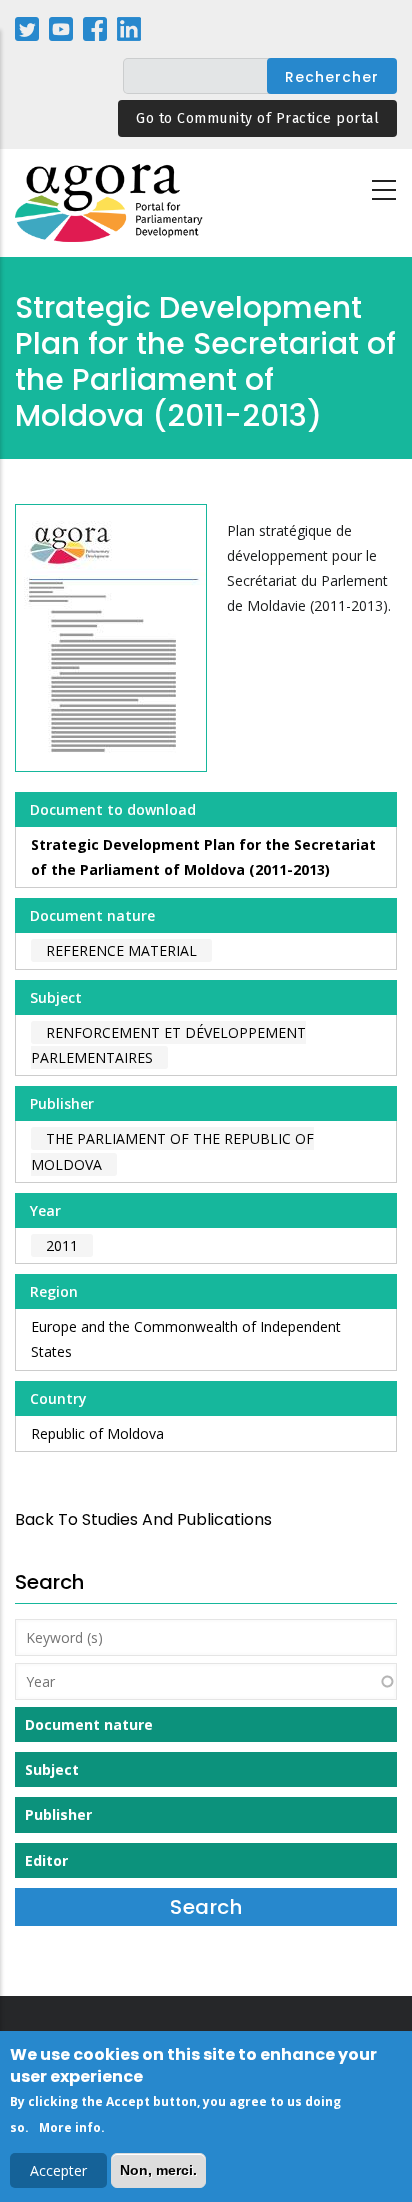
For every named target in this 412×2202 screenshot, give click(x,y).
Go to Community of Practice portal (257, 118)
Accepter (58, 2170)
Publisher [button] (58, 1814)
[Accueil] (110, 203)
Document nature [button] (89, 1724)
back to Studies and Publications (143, 1519)
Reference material (121, 950)
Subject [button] (52, 1769)
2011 (62, 1245)
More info (70, 2127)
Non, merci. (158, 2170)
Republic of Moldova (97, 1433)
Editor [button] (46, 1860)
